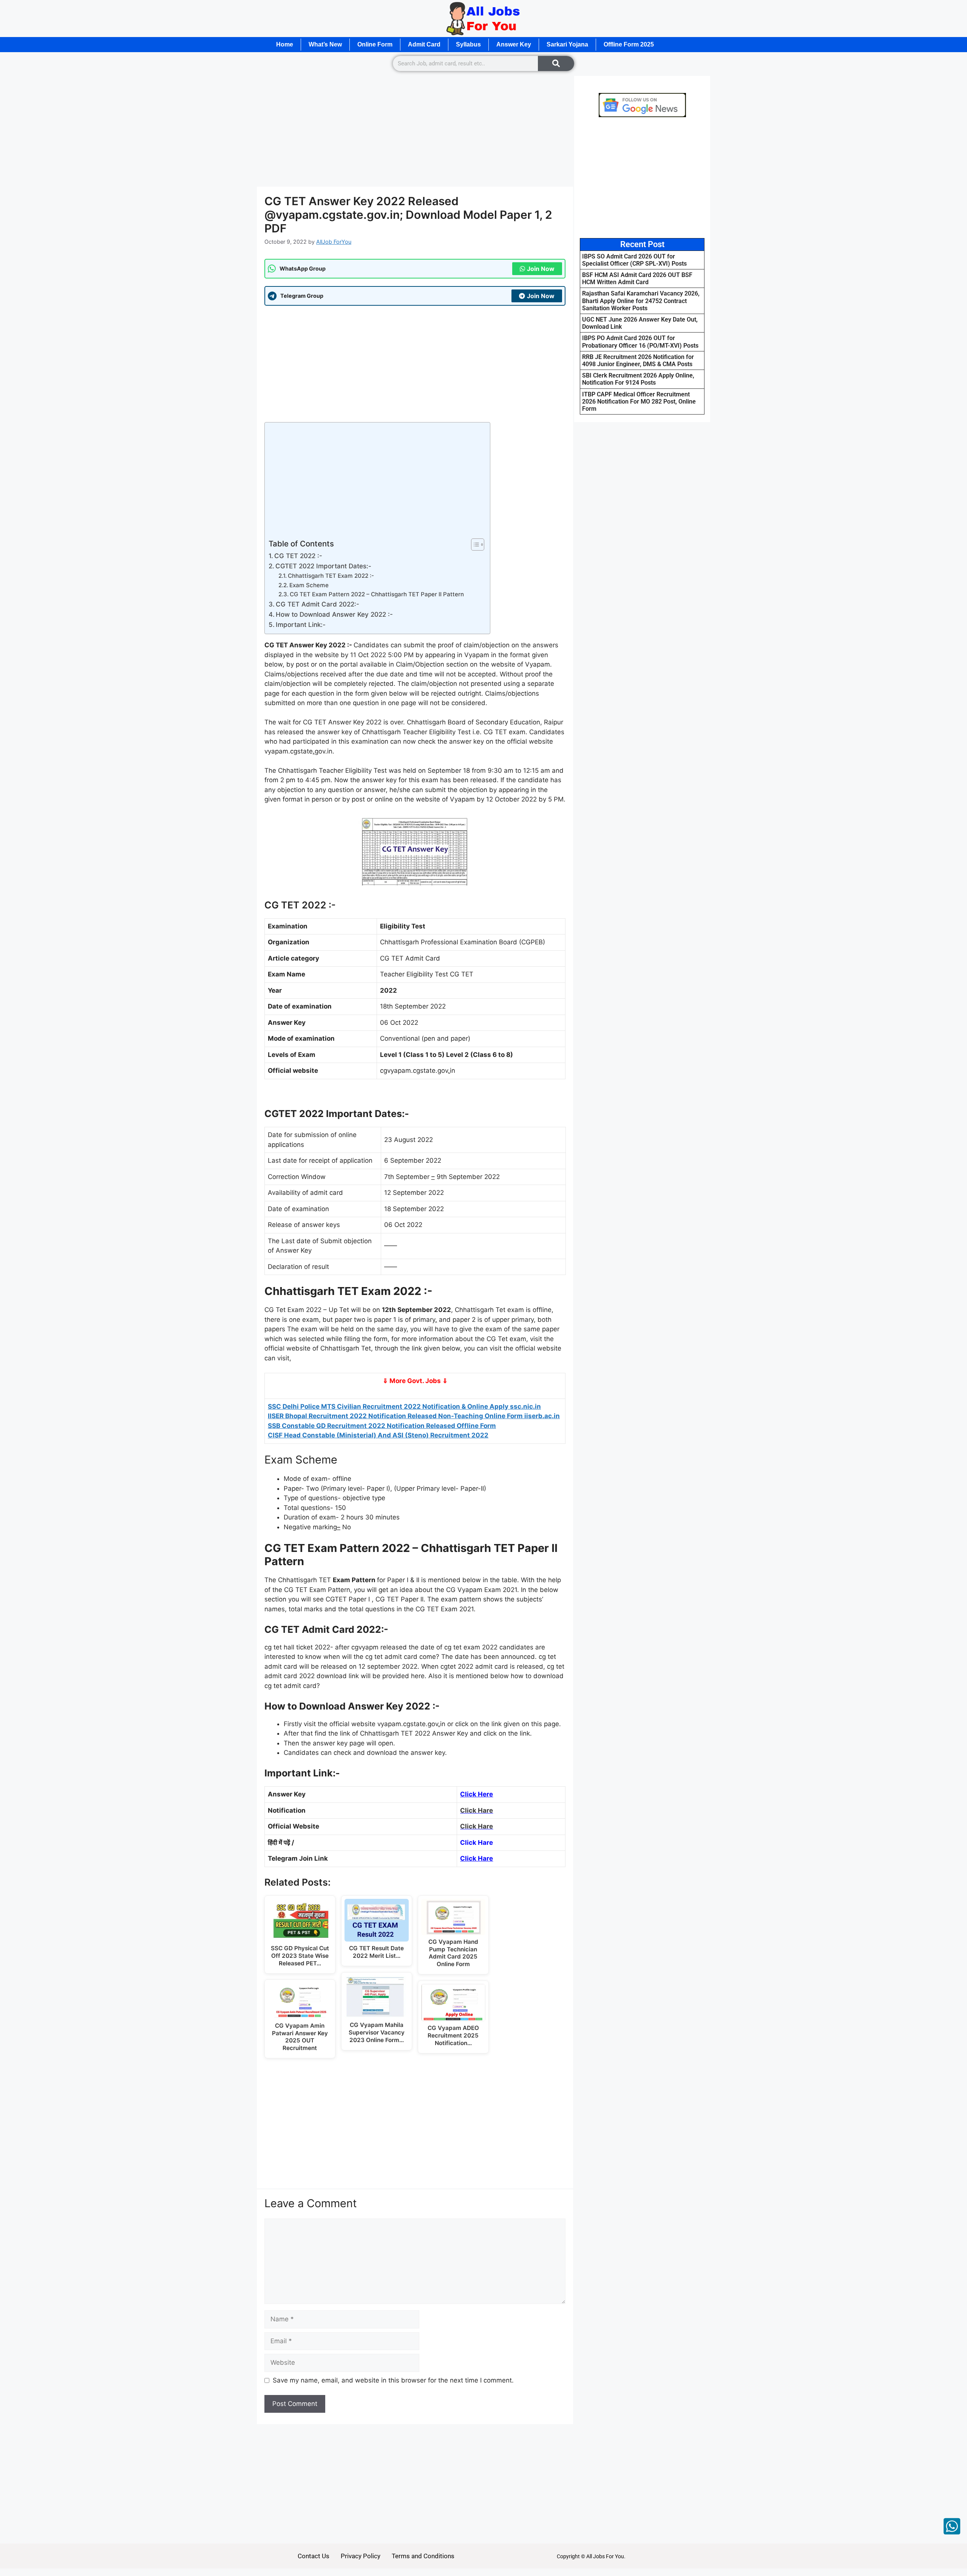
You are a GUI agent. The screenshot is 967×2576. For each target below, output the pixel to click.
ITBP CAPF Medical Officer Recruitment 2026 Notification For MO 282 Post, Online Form (639, 401)
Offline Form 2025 (629, 44)
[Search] (556, 63)
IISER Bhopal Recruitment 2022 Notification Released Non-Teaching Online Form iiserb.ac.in (414, 1416)
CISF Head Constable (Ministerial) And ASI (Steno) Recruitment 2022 (378, 1435)
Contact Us (314, 2556)
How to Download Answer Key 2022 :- (334, 614)
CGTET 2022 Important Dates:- (323, 566)
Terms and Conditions (423, 2556)
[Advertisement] (415, 131)
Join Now (541, 269)
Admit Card (424, 44)
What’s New (325, 44)
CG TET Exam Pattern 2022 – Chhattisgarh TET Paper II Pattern (377, 594)
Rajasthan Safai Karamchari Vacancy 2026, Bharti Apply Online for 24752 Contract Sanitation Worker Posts (641, 301)
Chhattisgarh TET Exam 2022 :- (331, 576)
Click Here (477, 1794)
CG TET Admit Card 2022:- (317, 604)
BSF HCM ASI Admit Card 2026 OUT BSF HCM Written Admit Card (637, 278)
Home (285, 44)
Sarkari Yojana (567, 44)
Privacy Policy (361, 2556)
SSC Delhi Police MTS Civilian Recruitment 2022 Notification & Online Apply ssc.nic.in (404, 1406)
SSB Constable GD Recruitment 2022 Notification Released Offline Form (382, 1426)
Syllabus (468, 44)
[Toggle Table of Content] (474, 545)
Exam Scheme (309, 585)
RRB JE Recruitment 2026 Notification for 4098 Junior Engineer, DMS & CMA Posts (638, 360)
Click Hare (477, 1858)
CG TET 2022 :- (298, 556)
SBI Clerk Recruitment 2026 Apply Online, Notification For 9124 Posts (638, 379)
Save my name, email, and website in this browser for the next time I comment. (393, 2380)
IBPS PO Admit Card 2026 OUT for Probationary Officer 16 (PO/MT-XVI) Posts (640, 342)
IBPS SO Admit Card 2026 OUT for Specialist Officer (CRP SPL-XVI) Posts (634, 260)
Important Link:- (301, 625)
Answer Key (514, 44)
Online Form (375, 44)
